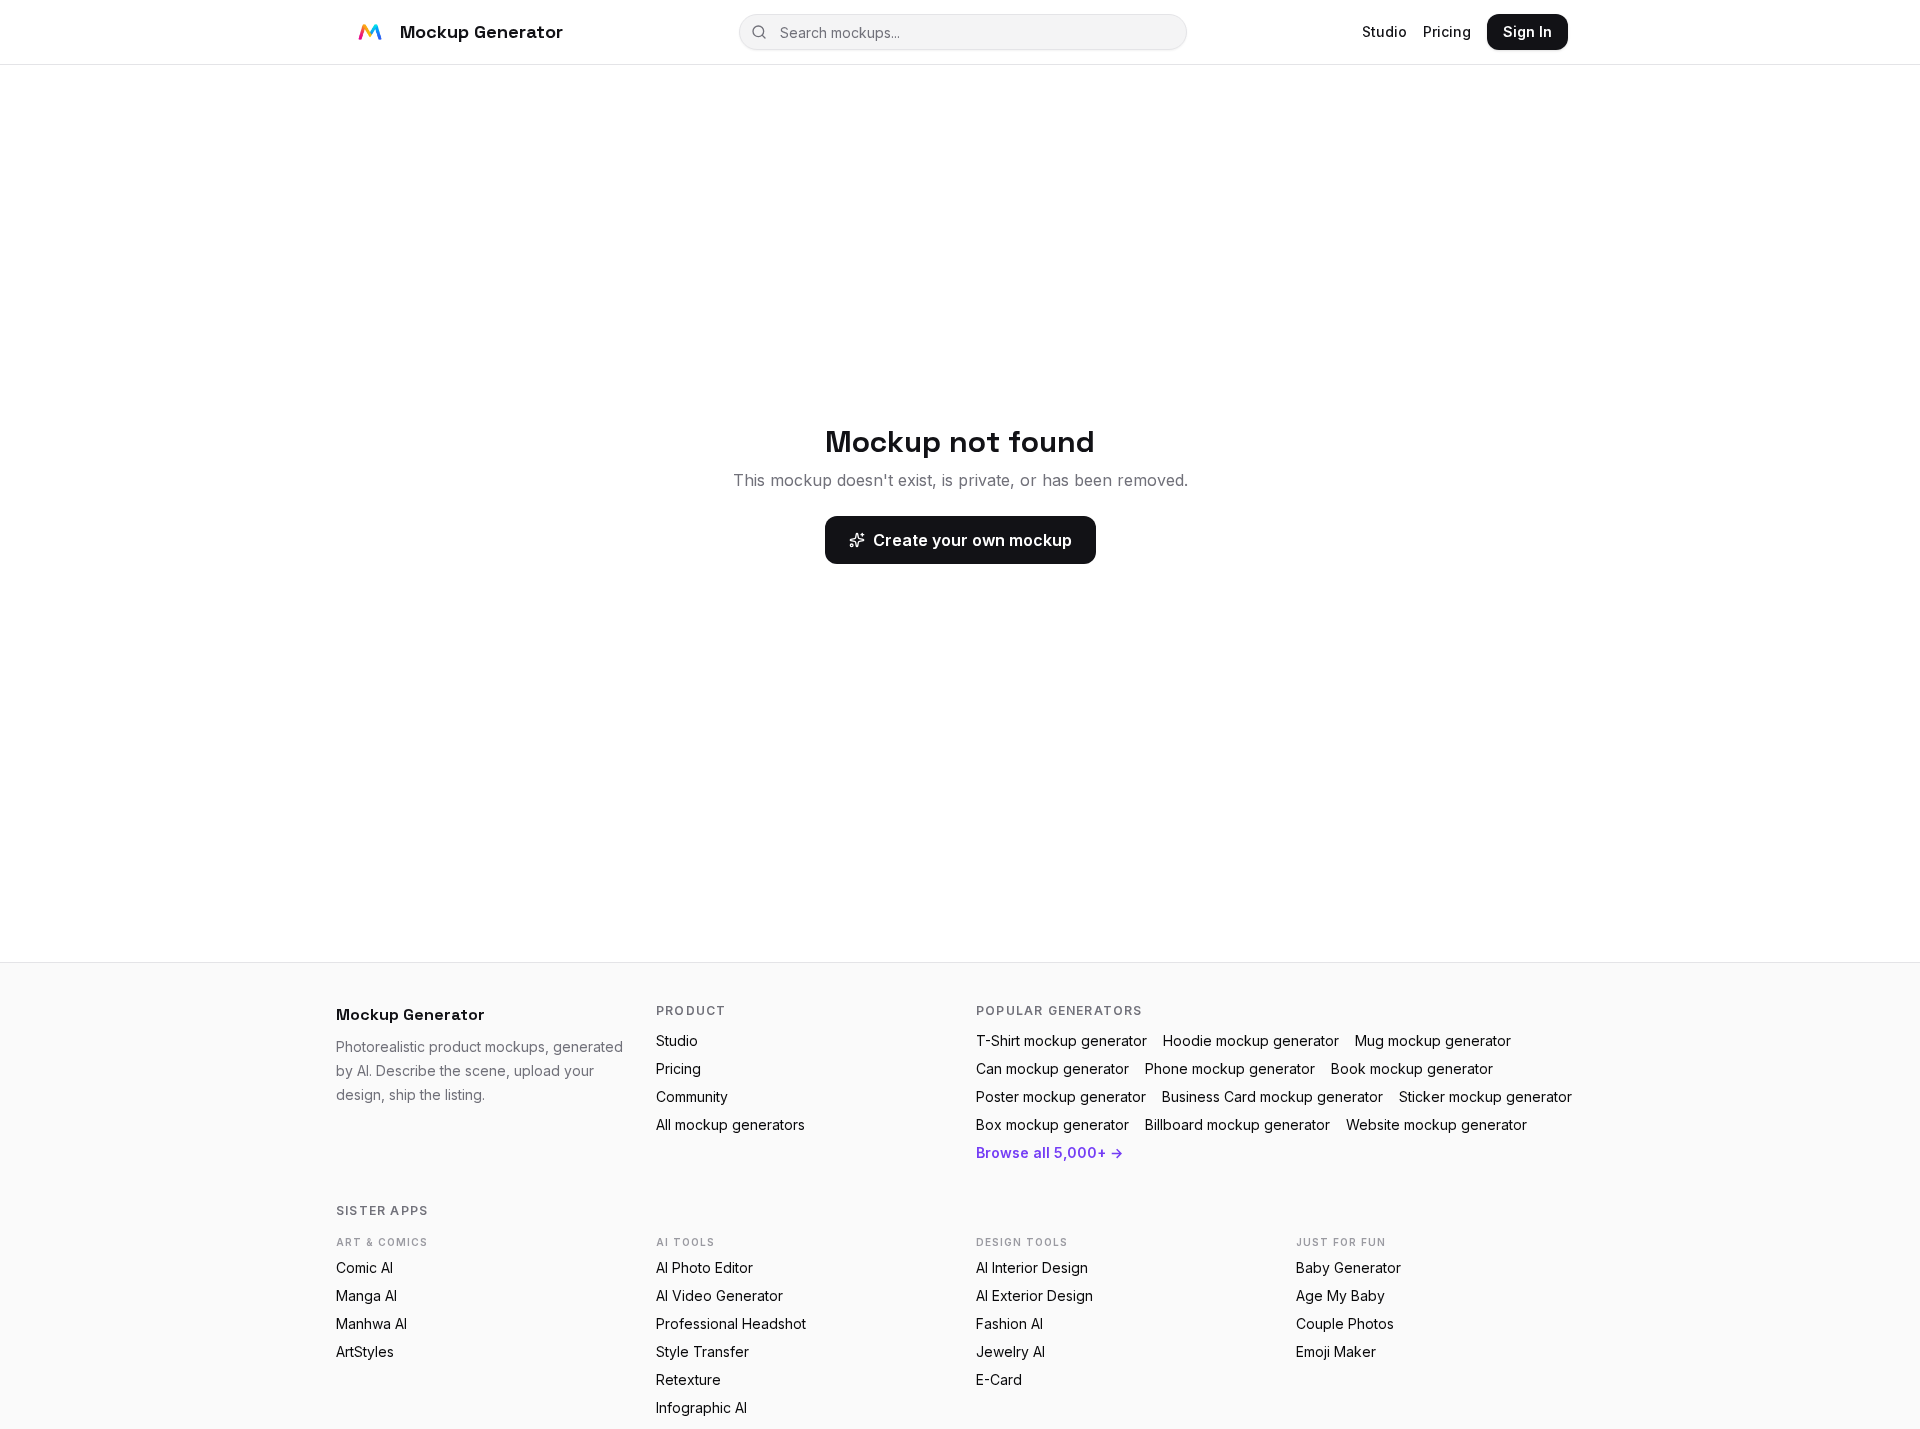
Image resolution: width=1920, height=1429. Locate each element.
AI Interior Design (1032, 1267)
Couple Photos (1345, 1323)
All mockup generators (730, 1124)
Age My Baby (1340, 1295)
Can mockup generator (1052, 1068)
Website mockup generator (1436, 1124)
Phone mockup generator (1230, 1068)
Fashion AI (1009, 1323)
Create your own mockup (972, 540)
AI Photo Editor (704, 1267)
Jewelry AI (1010, 1351)
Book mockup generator (1412, 1068)
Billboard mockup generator (1237, 1124)
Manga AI (366, 1295)
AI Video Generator (719, 1295)
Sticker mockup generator (1485, 1096)
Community (692, 1096)
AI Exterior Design (1034, 1295)
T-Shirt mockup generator (1061, 1040)
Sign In (1527, 31)
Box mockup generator (1052, 1124)
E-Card (999, 1379)
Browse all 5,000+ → (1049, 1152)
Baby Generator (1348, 1267)
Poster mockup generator (1061, 1096)
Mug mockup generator (1433, 1040)
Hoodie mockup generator (1251, 1040)
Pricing (1447, 31)
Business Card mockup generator (1272, 1096)
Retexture (688, 1379)
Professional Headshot (731, 1323)
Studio (1384, 31)
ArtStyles (365, 1351)
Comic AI (364, 1267)
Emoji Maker (1336, 1351)
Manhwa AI (371, 1323)
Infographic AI (701, 1407)
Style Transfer (702, 1351)
